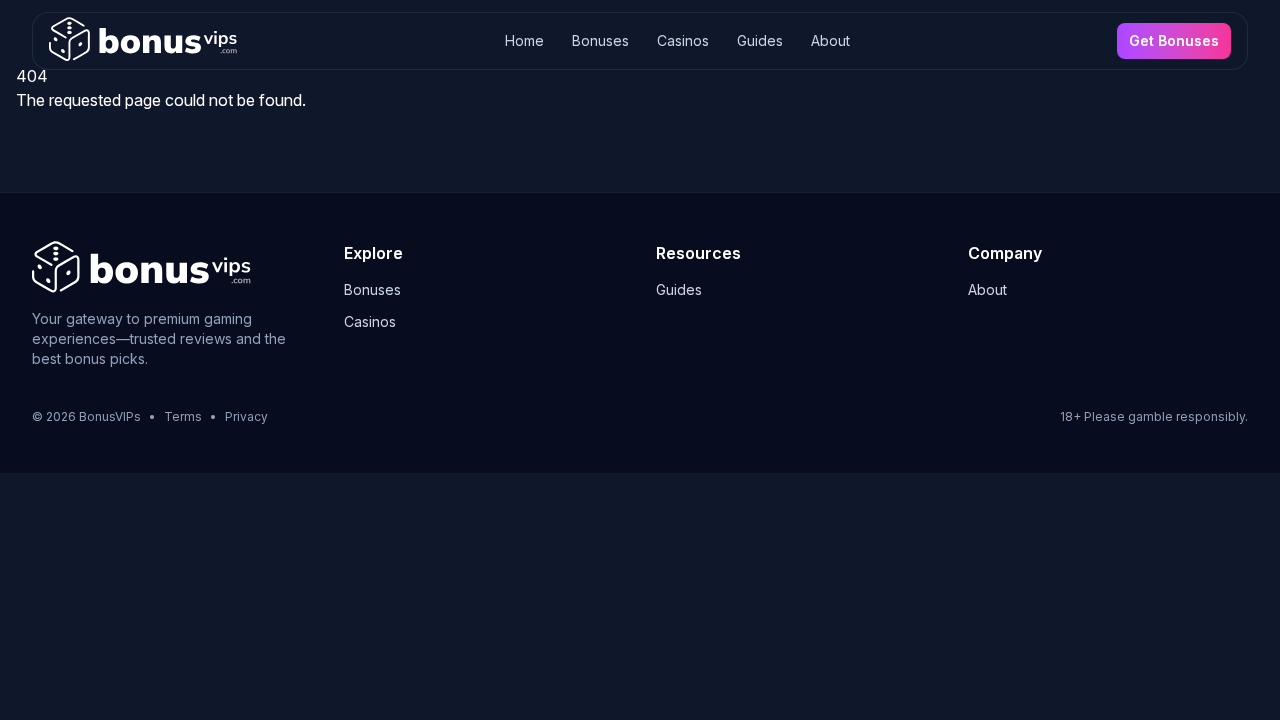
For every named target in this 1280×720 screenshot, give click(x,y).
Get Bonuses (1174, 40)
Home (524, 40)
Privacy (246, 416)
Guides (760, 40)
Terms (183, 416)
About (830, 40)
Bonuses (600, 40)
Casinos (683, 40)
